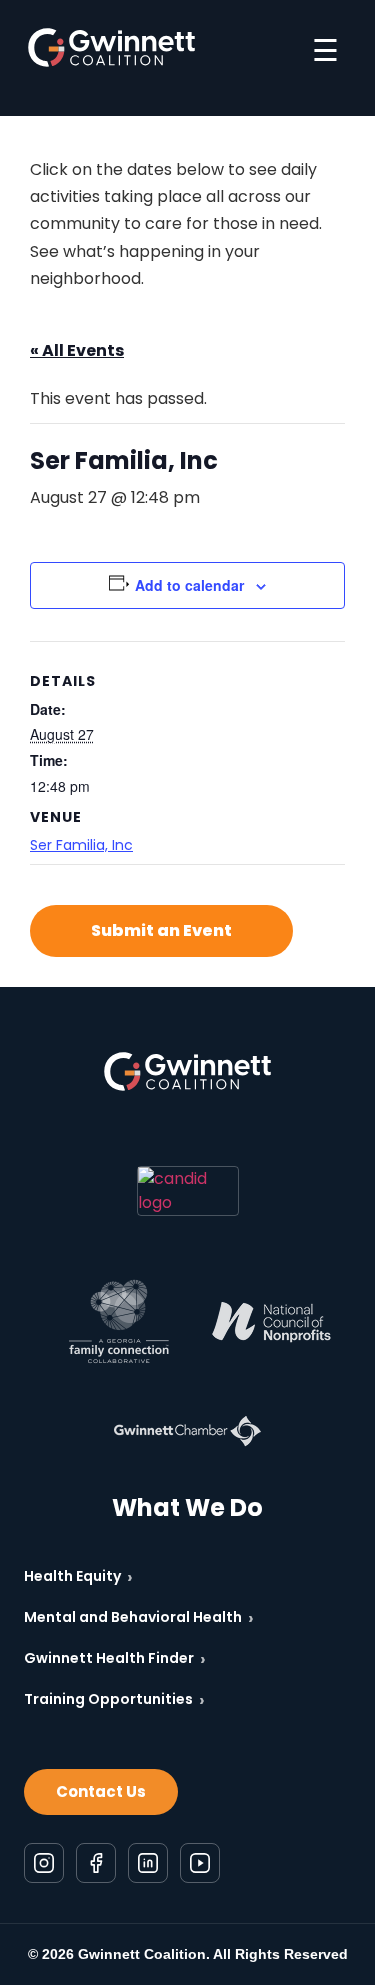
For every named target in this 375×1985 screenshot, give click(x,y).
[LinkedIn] (148, 1863)
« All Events (77, 350)
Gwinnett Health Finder (115, 1658)
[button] (161, 931)
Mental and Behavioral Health (139, 1617)
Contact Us (101, 1791)
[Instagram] (44, 1863)
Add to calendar (189, 585)
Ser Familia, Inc (81, 845)
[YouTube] (200, 1863)
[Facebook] (96, 1863)
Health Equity (78, 1576)
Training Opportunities (114, 1699)
